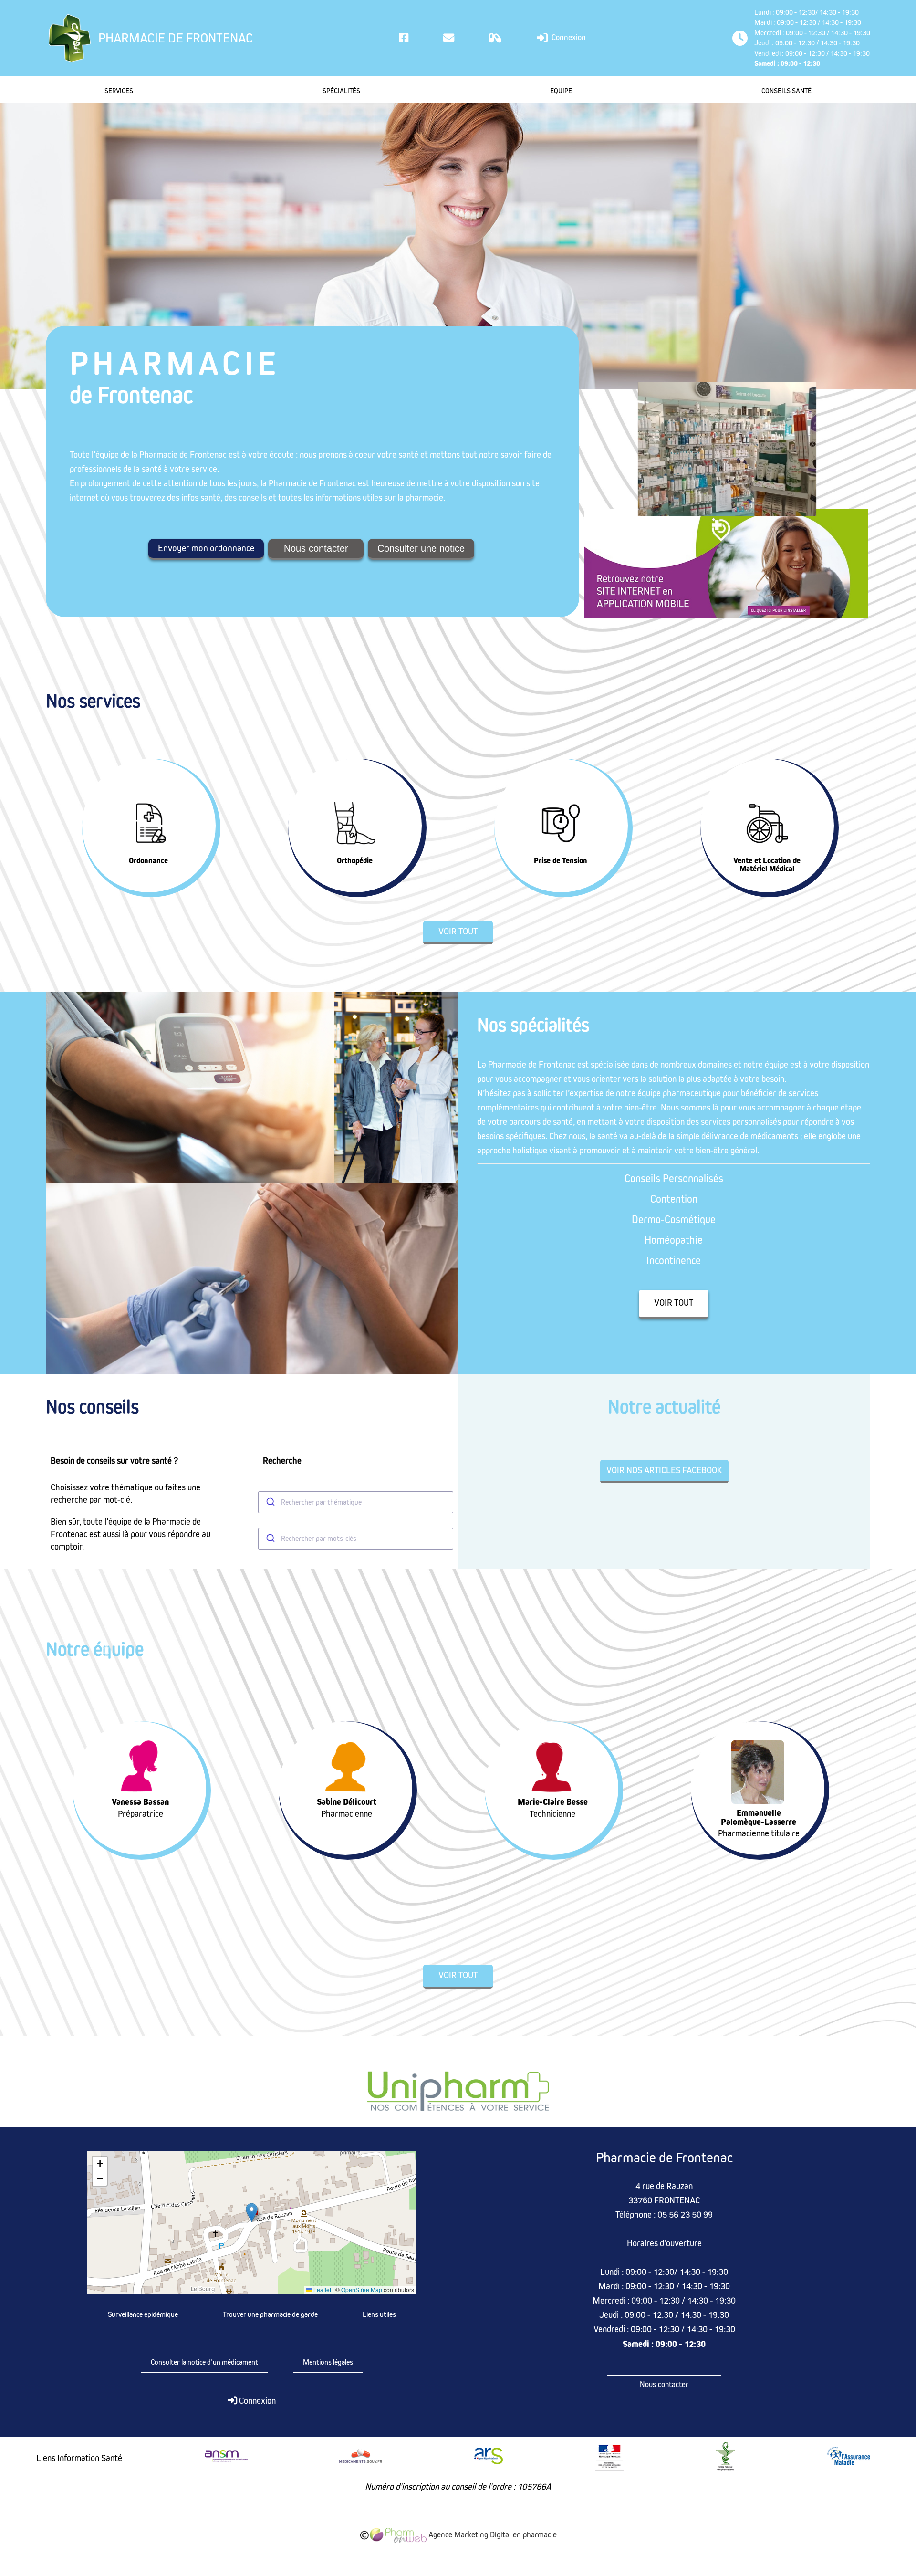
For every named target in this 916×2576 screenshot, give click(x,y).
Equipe (561, 91)
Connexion (568, 37)
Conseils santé (786, 91)
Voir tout (458, 932)
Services (119, 91)
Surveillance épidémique (143, 2314)
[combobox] (356, 1502)
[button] (252, 2213)
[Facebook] (404, 38)
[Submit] (270, 1502)
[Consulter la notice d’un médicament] (495, 38)
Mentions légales (328, 2362)
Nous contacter (316, 548)
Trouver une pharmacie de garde (270, 2314)
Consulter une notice (421, 548)
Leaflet (322, 2290)
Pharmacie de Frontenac (176, 38)
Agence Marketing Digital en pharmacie (492, 2535)
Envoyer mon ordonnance (206, 548)
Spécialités (341, 91)
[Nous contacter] (449, 38)
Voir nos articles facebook (664, 1471)
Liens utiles (379, 2314)
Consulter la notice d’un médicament (204, 2362)
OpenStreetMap (362, 2290)
